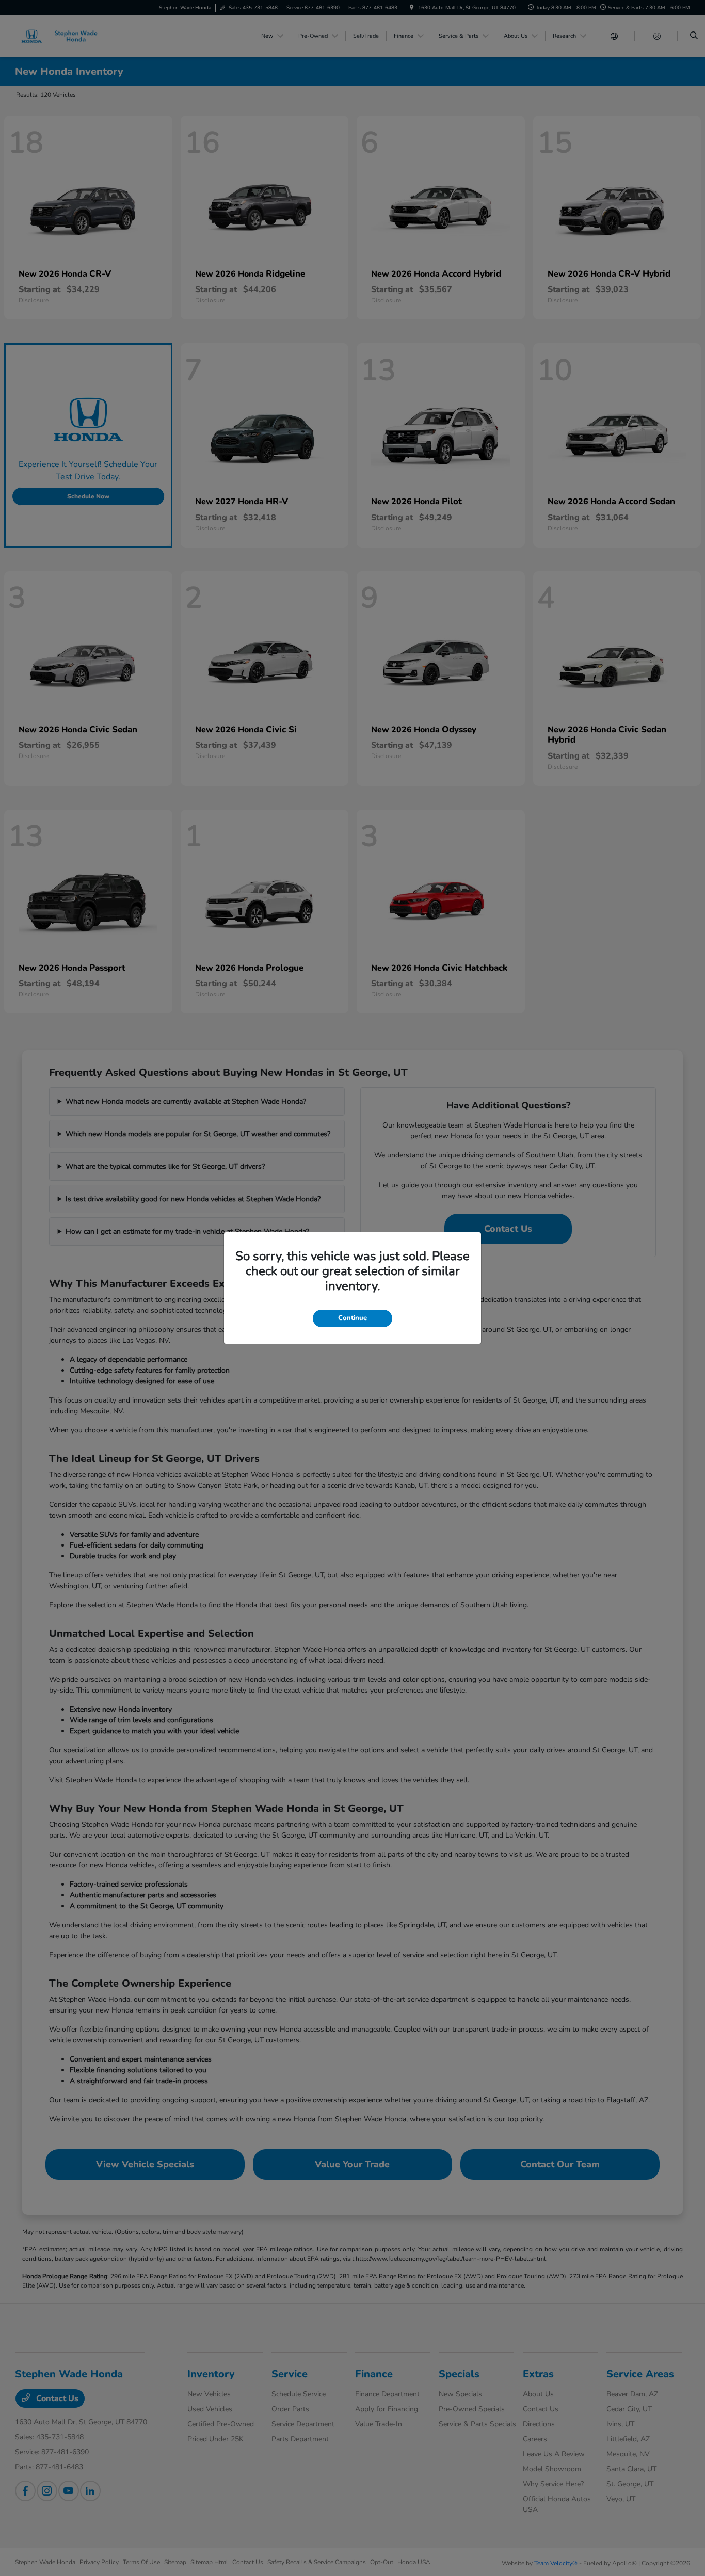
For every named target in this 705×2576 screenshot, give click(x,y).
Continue (352, 1318)
